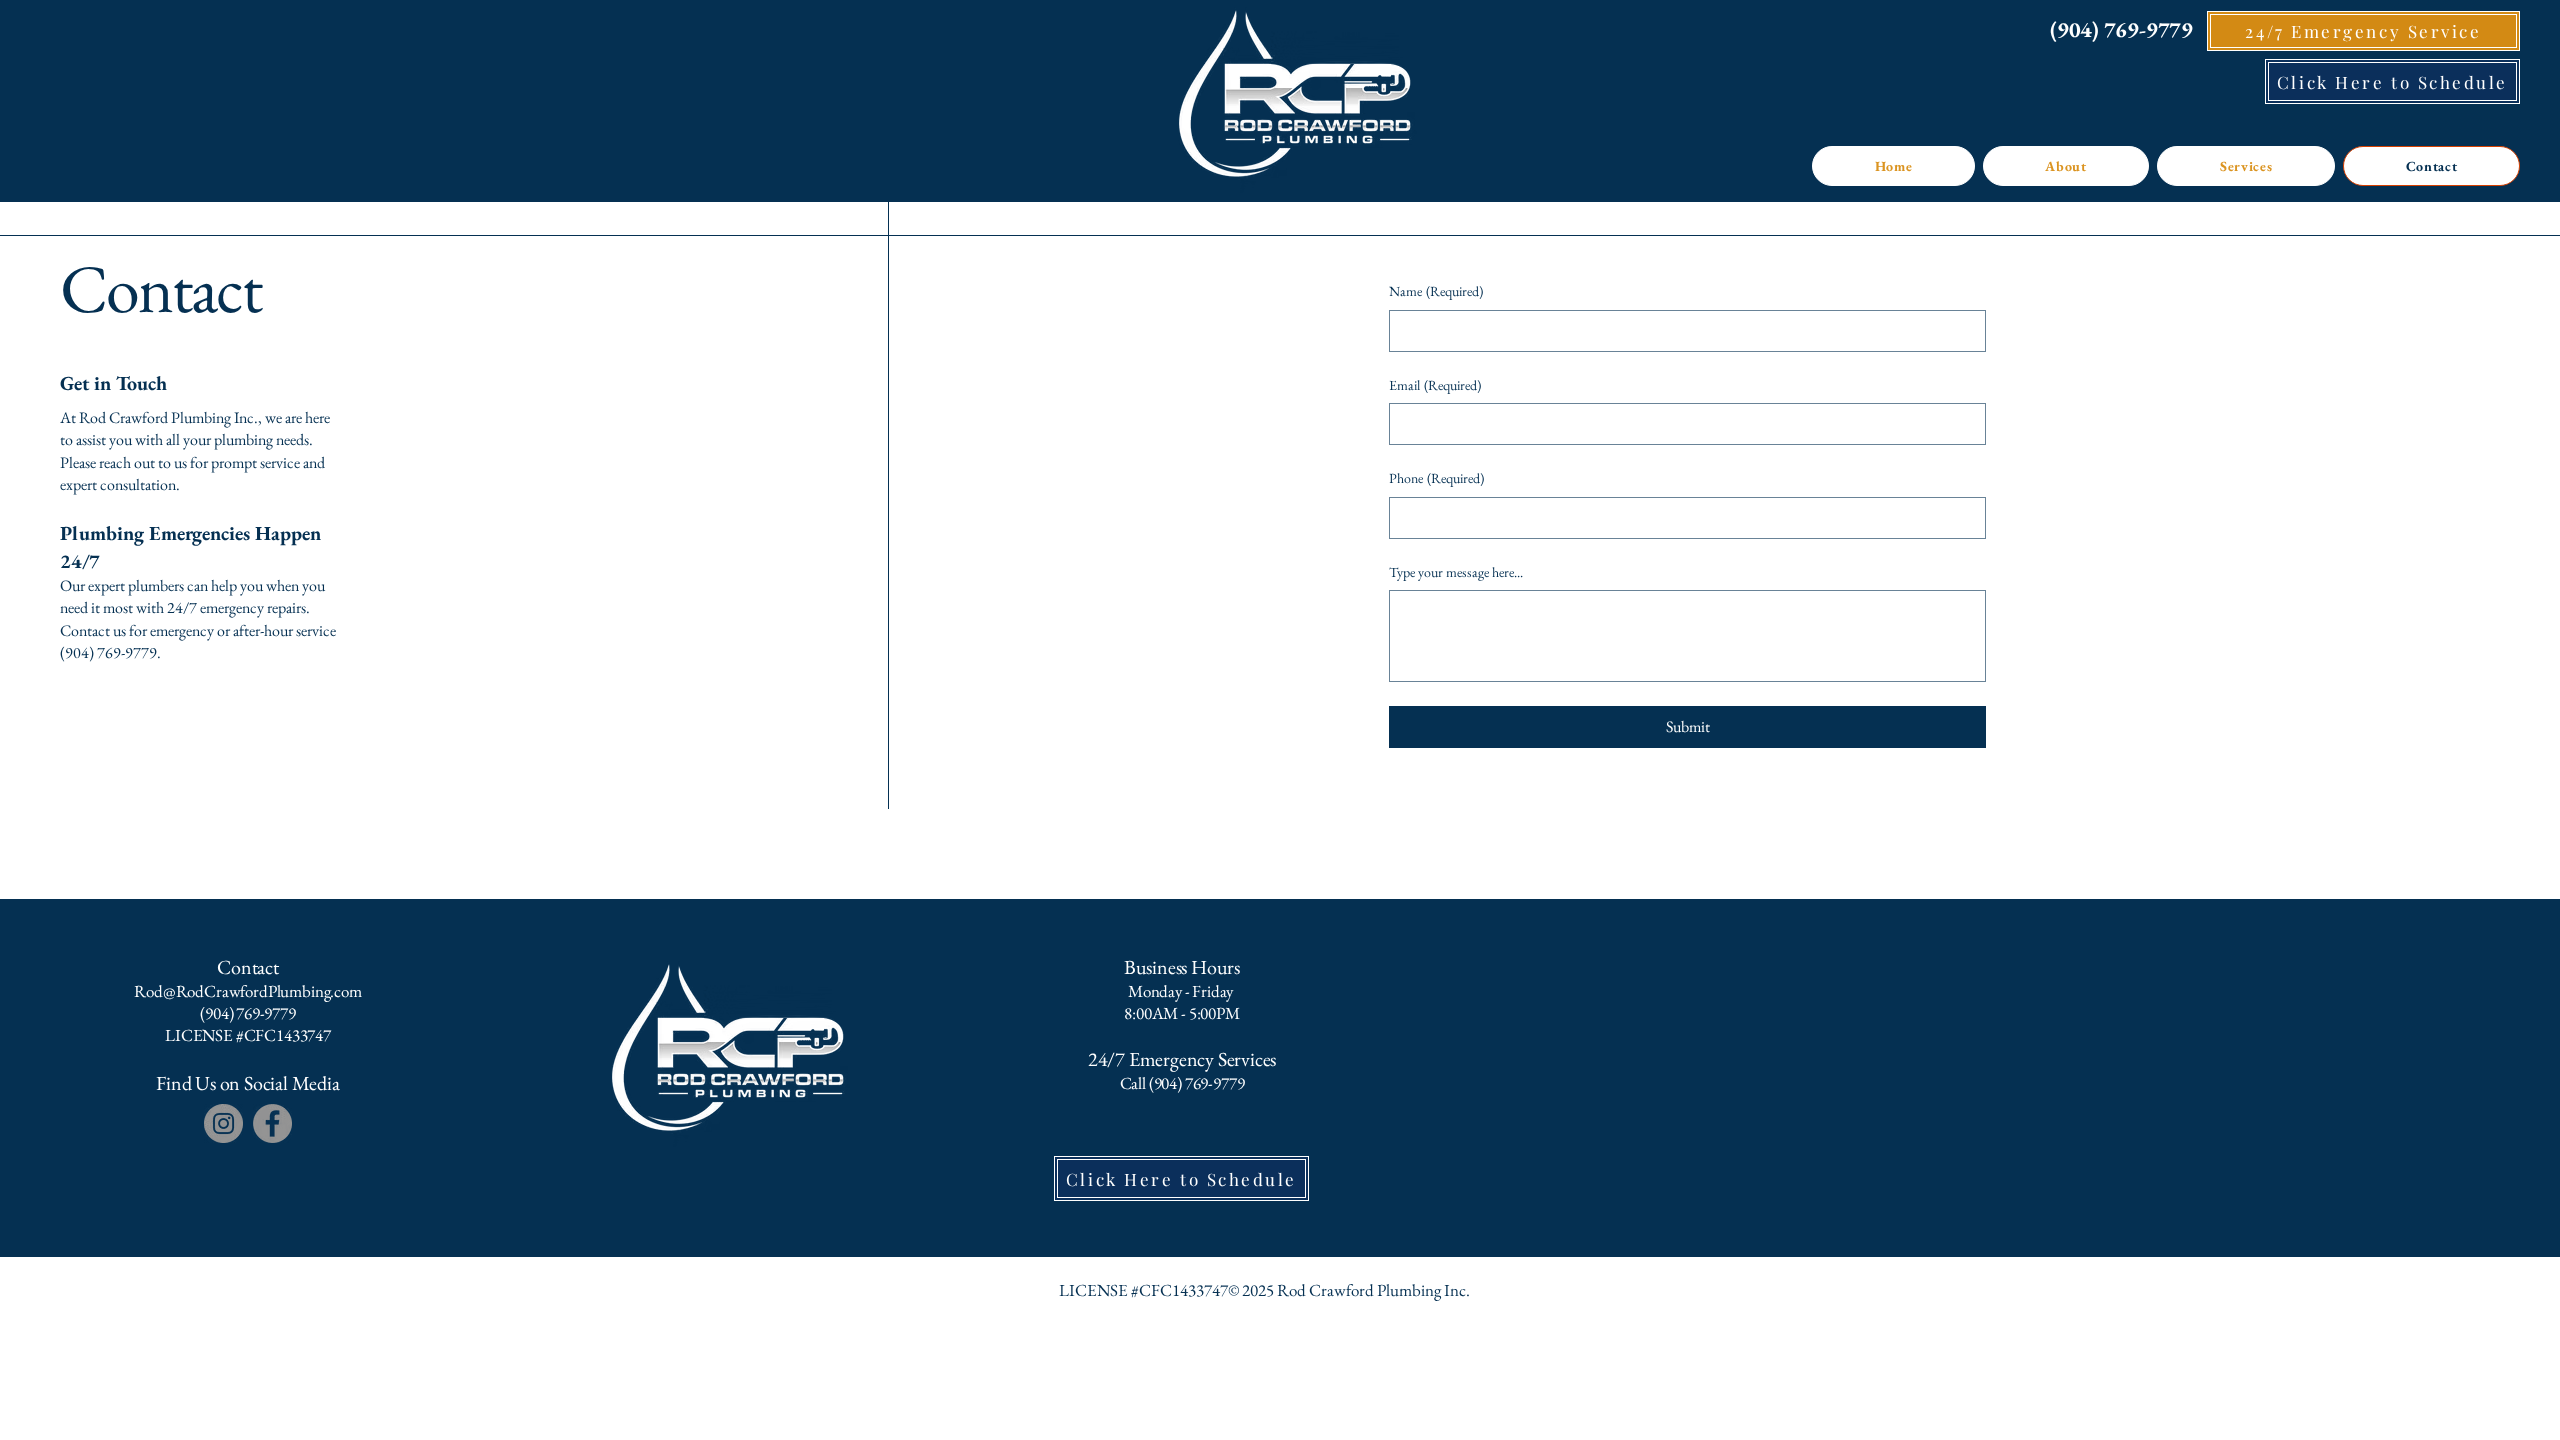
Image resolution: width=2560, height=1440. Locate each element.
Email (1435, 385)
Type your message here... (1456, 572)
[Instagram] (223, 1123)
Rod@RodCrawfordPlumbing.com (247, 991)
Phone (1436, 478)
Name (1436, 291)
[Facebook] (272, 1123)
